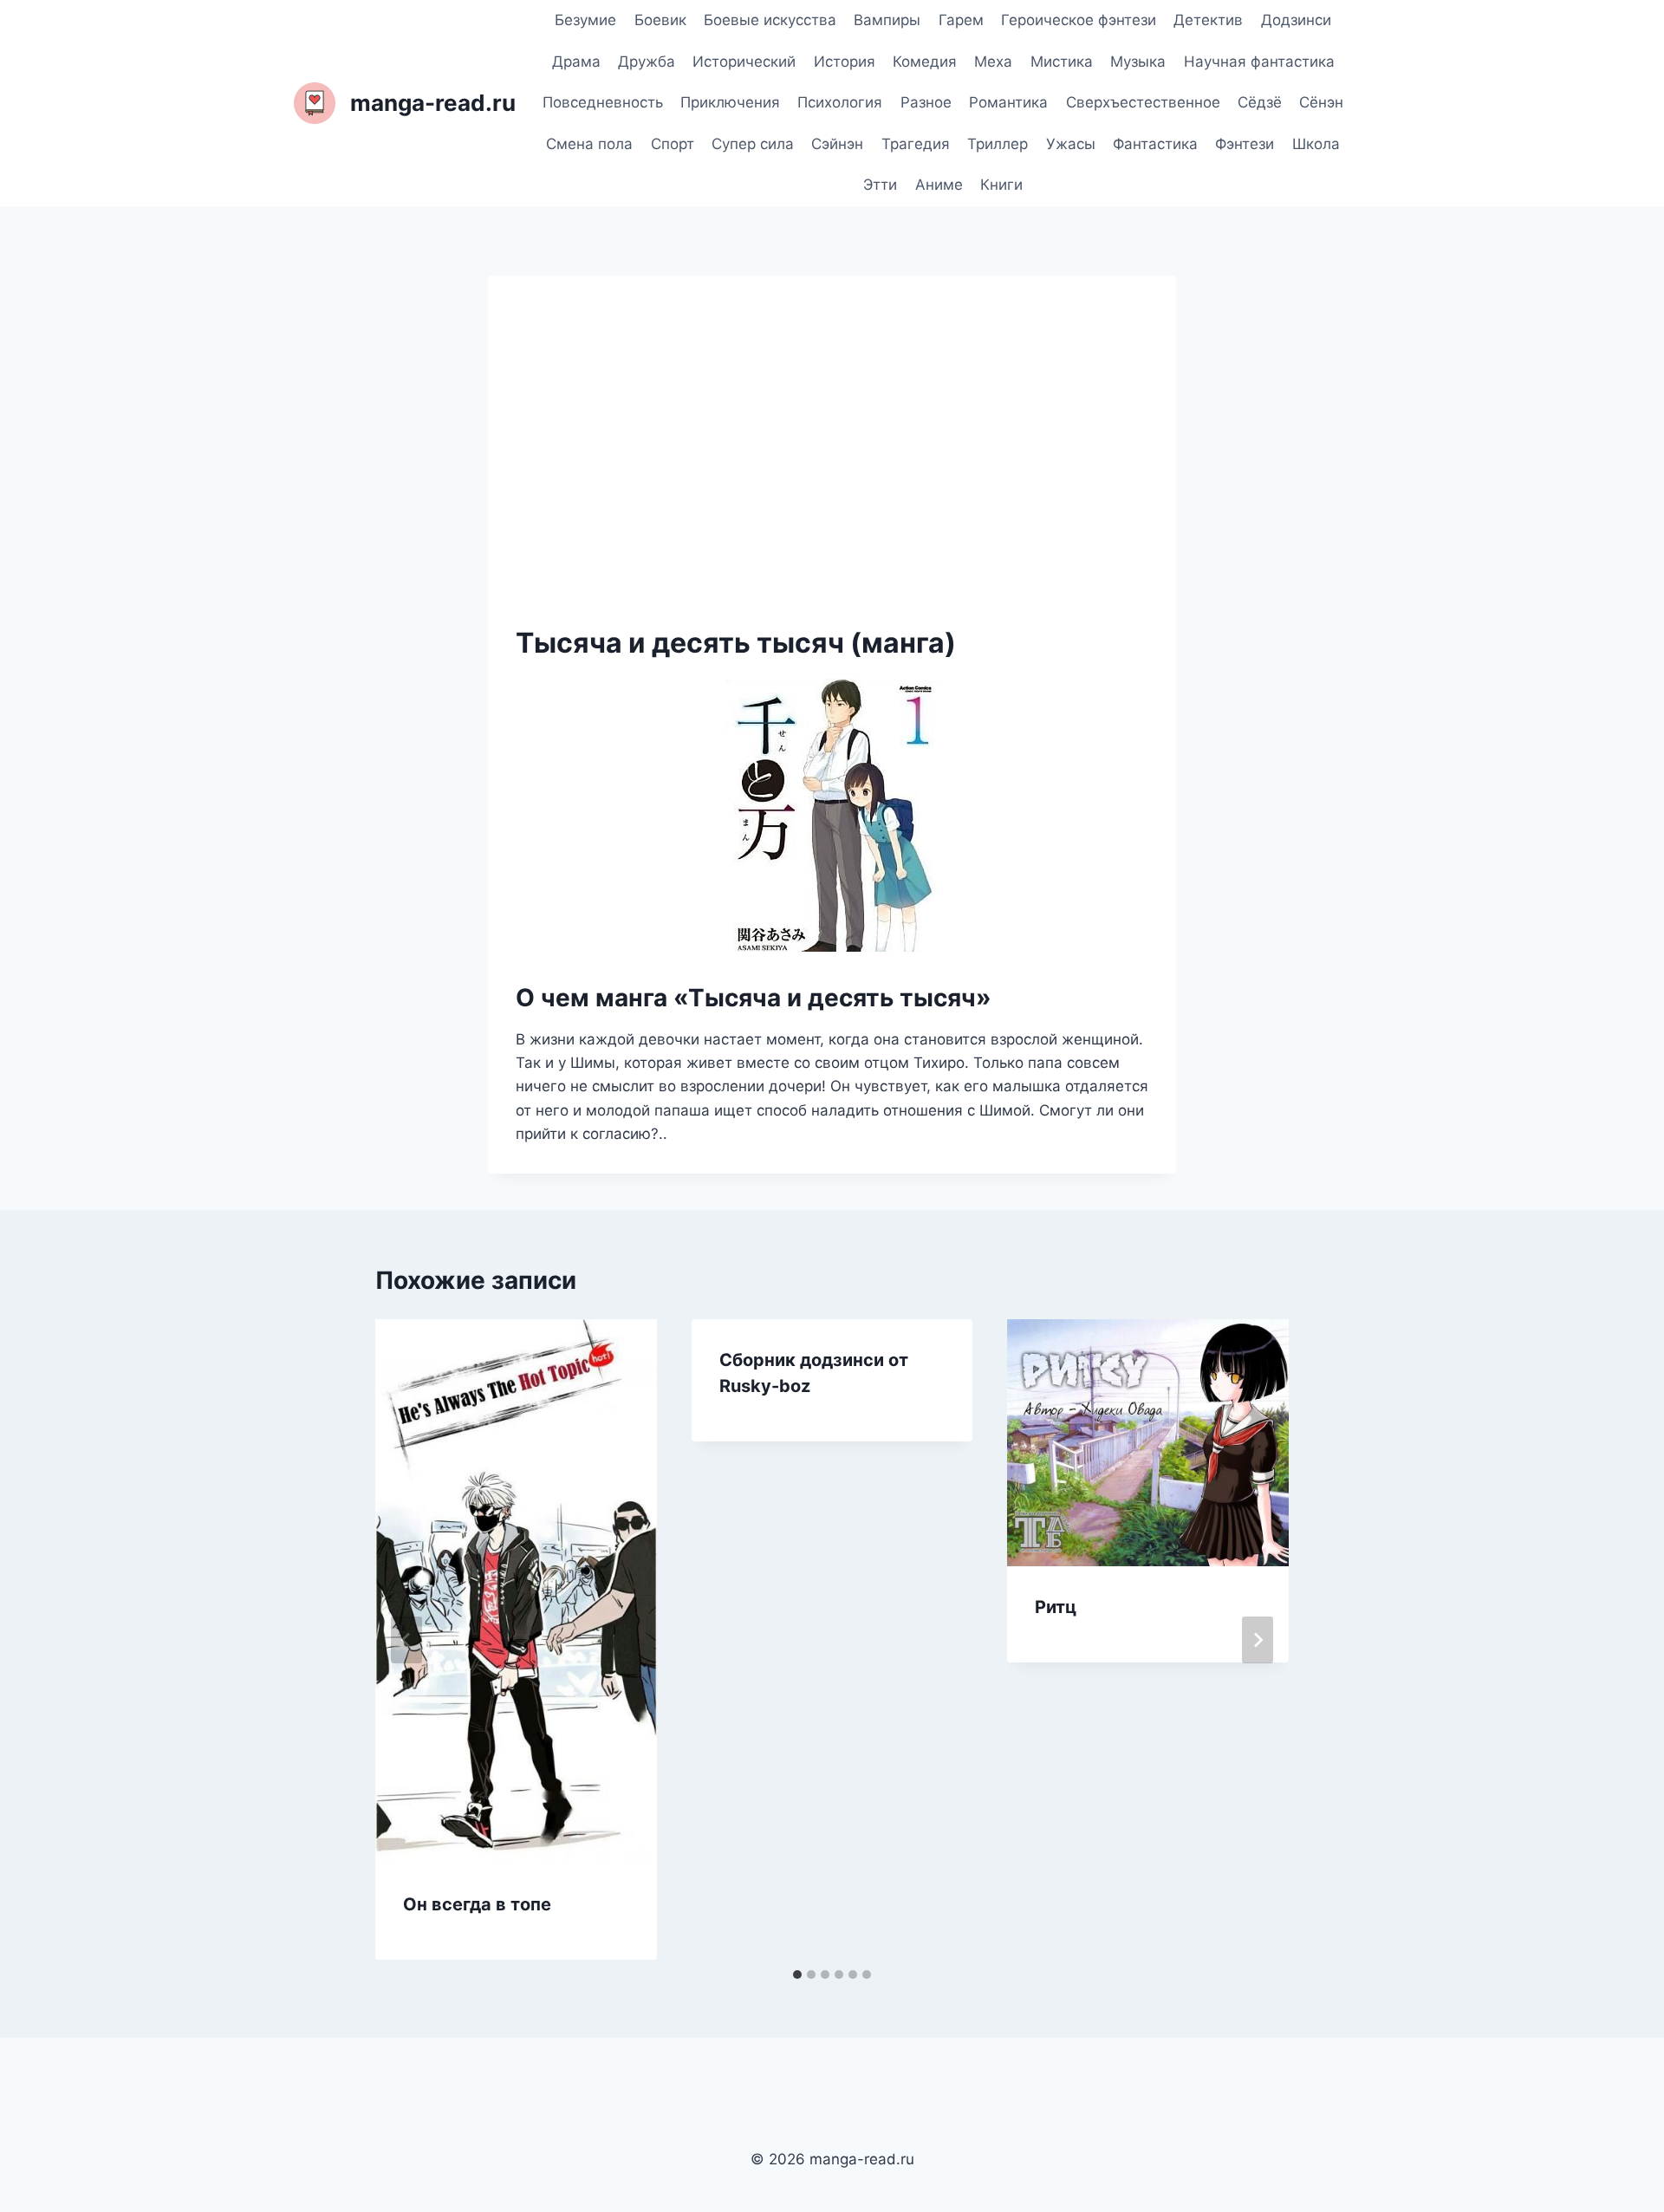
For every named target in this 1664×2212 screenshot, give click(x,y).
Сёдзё (1260, 102)
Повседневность (603, 102)
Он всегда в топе (477, 1904)
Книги (1001, 185)
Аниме (939, 185)
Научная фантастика (1259, 62)
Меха (993, 62)
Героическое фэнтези (1079, 20)
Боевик (660, 20)
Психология (840, 102)
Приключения (730, 102)
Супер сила (753, 144)
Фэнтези (1245, 144)
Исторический (744, 62)
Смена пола (589, 144)
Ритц (1056, 1607)
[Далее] (1258, 1640)
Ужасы (1071, 144)
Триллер (998, 144)
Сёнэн (1321, 102)
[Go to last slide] (406, 1640)
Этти (880, 185)
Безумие (585, 20)
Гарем (961, 20)
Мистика (1062, 62)
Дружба (647, 62)
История (845, 62)
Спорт (673, 144)
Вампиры (887, 20)
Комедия (925, 62)
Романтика (1008, 102)
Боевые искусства (770, 20)
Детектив (1208, 20)
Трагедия (916, 144)
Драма (576, 62)
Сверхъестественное (1143, 102)
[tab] (797, 1975)
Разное (926, 102)
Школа (1316, 144)
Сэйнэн (837, 144)
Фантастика (1155, 144)
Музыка (1138, 62)
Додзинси (1296, 20)
